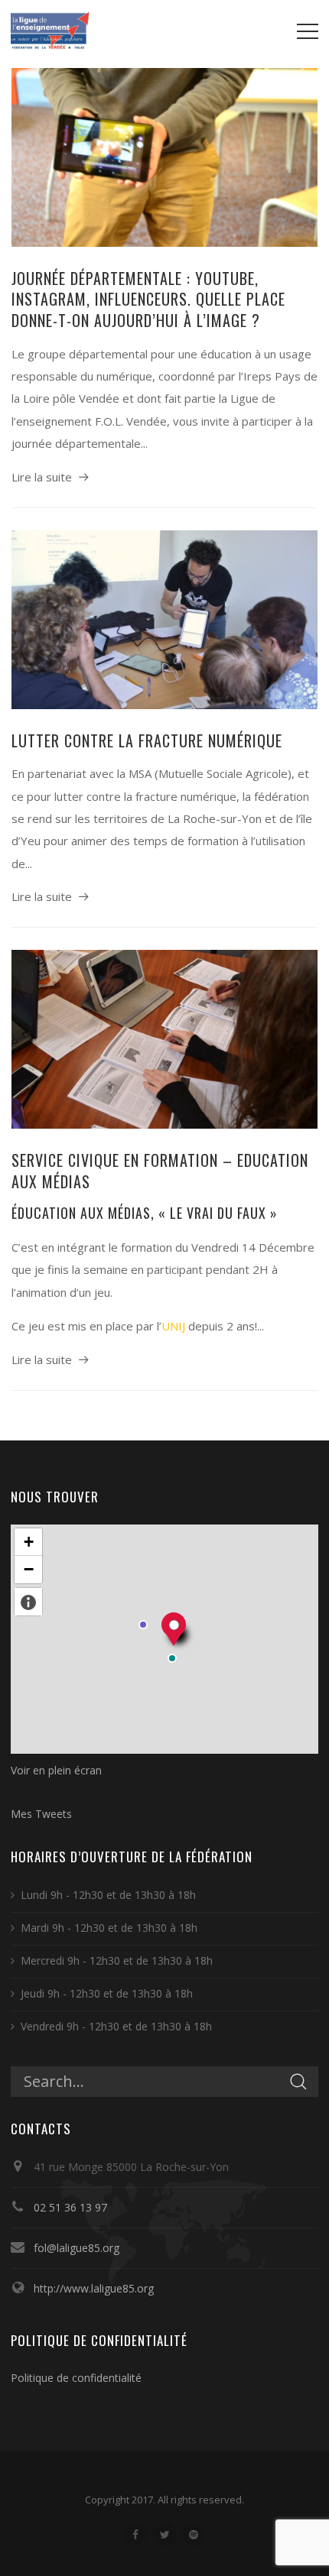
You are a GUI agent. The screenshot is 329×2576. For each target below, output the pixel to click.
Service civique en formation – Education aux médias (160, 1171)
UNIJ (173, 1326)
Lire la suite (42, 477)
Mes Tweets (41, 1814)
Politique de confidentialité (76, 2378)
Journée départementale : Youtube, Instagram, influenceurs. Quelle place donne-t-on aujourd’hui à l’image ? (148, 299)
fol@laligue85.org (77, 2248)
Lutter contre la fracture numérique (147, 740)
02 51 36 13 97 (70, 2207)
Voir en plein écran (56, 1770)
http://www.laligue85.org (94, 2288)
